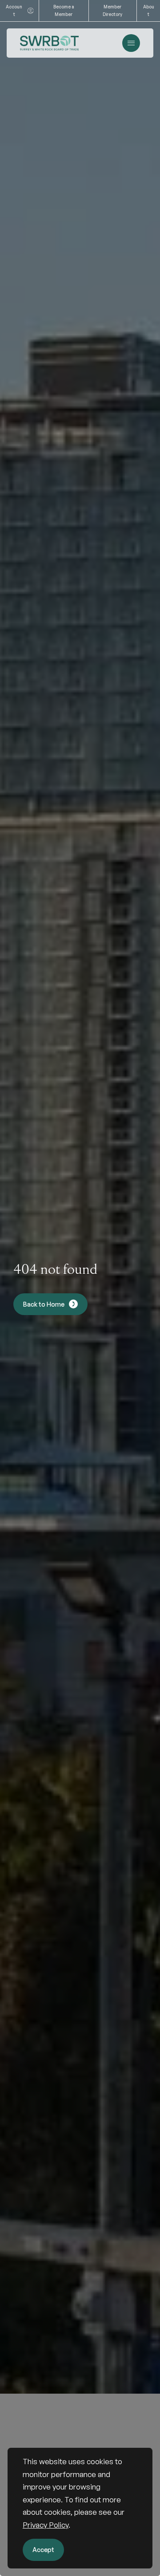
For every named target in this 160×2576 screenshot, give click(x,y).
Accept (43, 2550)
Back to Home (44, 1304)
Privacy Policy (46, 2525)
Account (14, 10)
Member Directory (112, 10)
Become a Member (64, 10)
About (149, 10)
